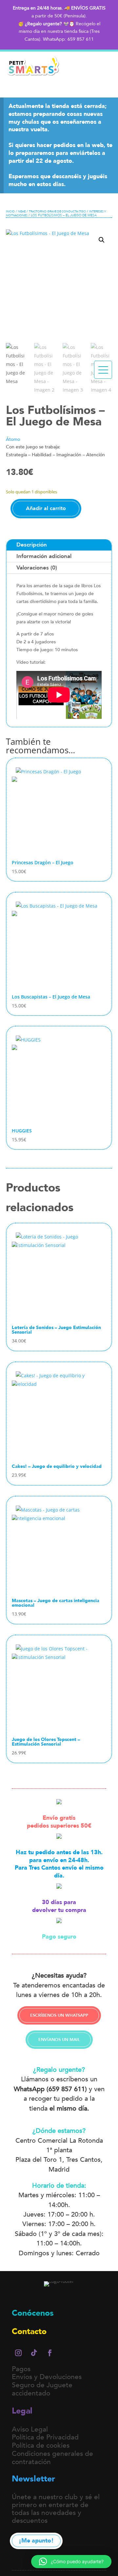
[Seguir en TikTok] (34, 2353)
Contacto (29, 2331)
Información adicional (44, 556)
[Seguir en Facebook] (50, 2353)
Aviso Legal (30, 2429)
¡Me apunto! (36, 2541)
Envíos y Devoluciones (47, 2377)
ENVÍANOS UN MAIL (59, 2040)
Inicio (10, 211)
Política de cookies (41, 2446)
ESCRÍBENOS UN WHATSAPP (59, 2015)
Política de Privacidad (45, 2437)
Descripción (32, 545)
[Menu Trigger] (103, 370)
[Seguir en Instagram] (18, 2353)
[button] (102, 240)
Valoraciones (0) (37, 568)
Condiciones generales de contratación (52, 2458)
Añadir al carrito (46, 508)
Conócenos (33, 2313)
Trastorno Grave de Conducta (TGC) (57, 211)
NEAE (22, 211)
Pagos (21, 2369)
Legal (22, 2411)
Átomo (13, 439)
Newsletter (33, 2479)
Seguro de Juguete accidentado (42, 2389)
